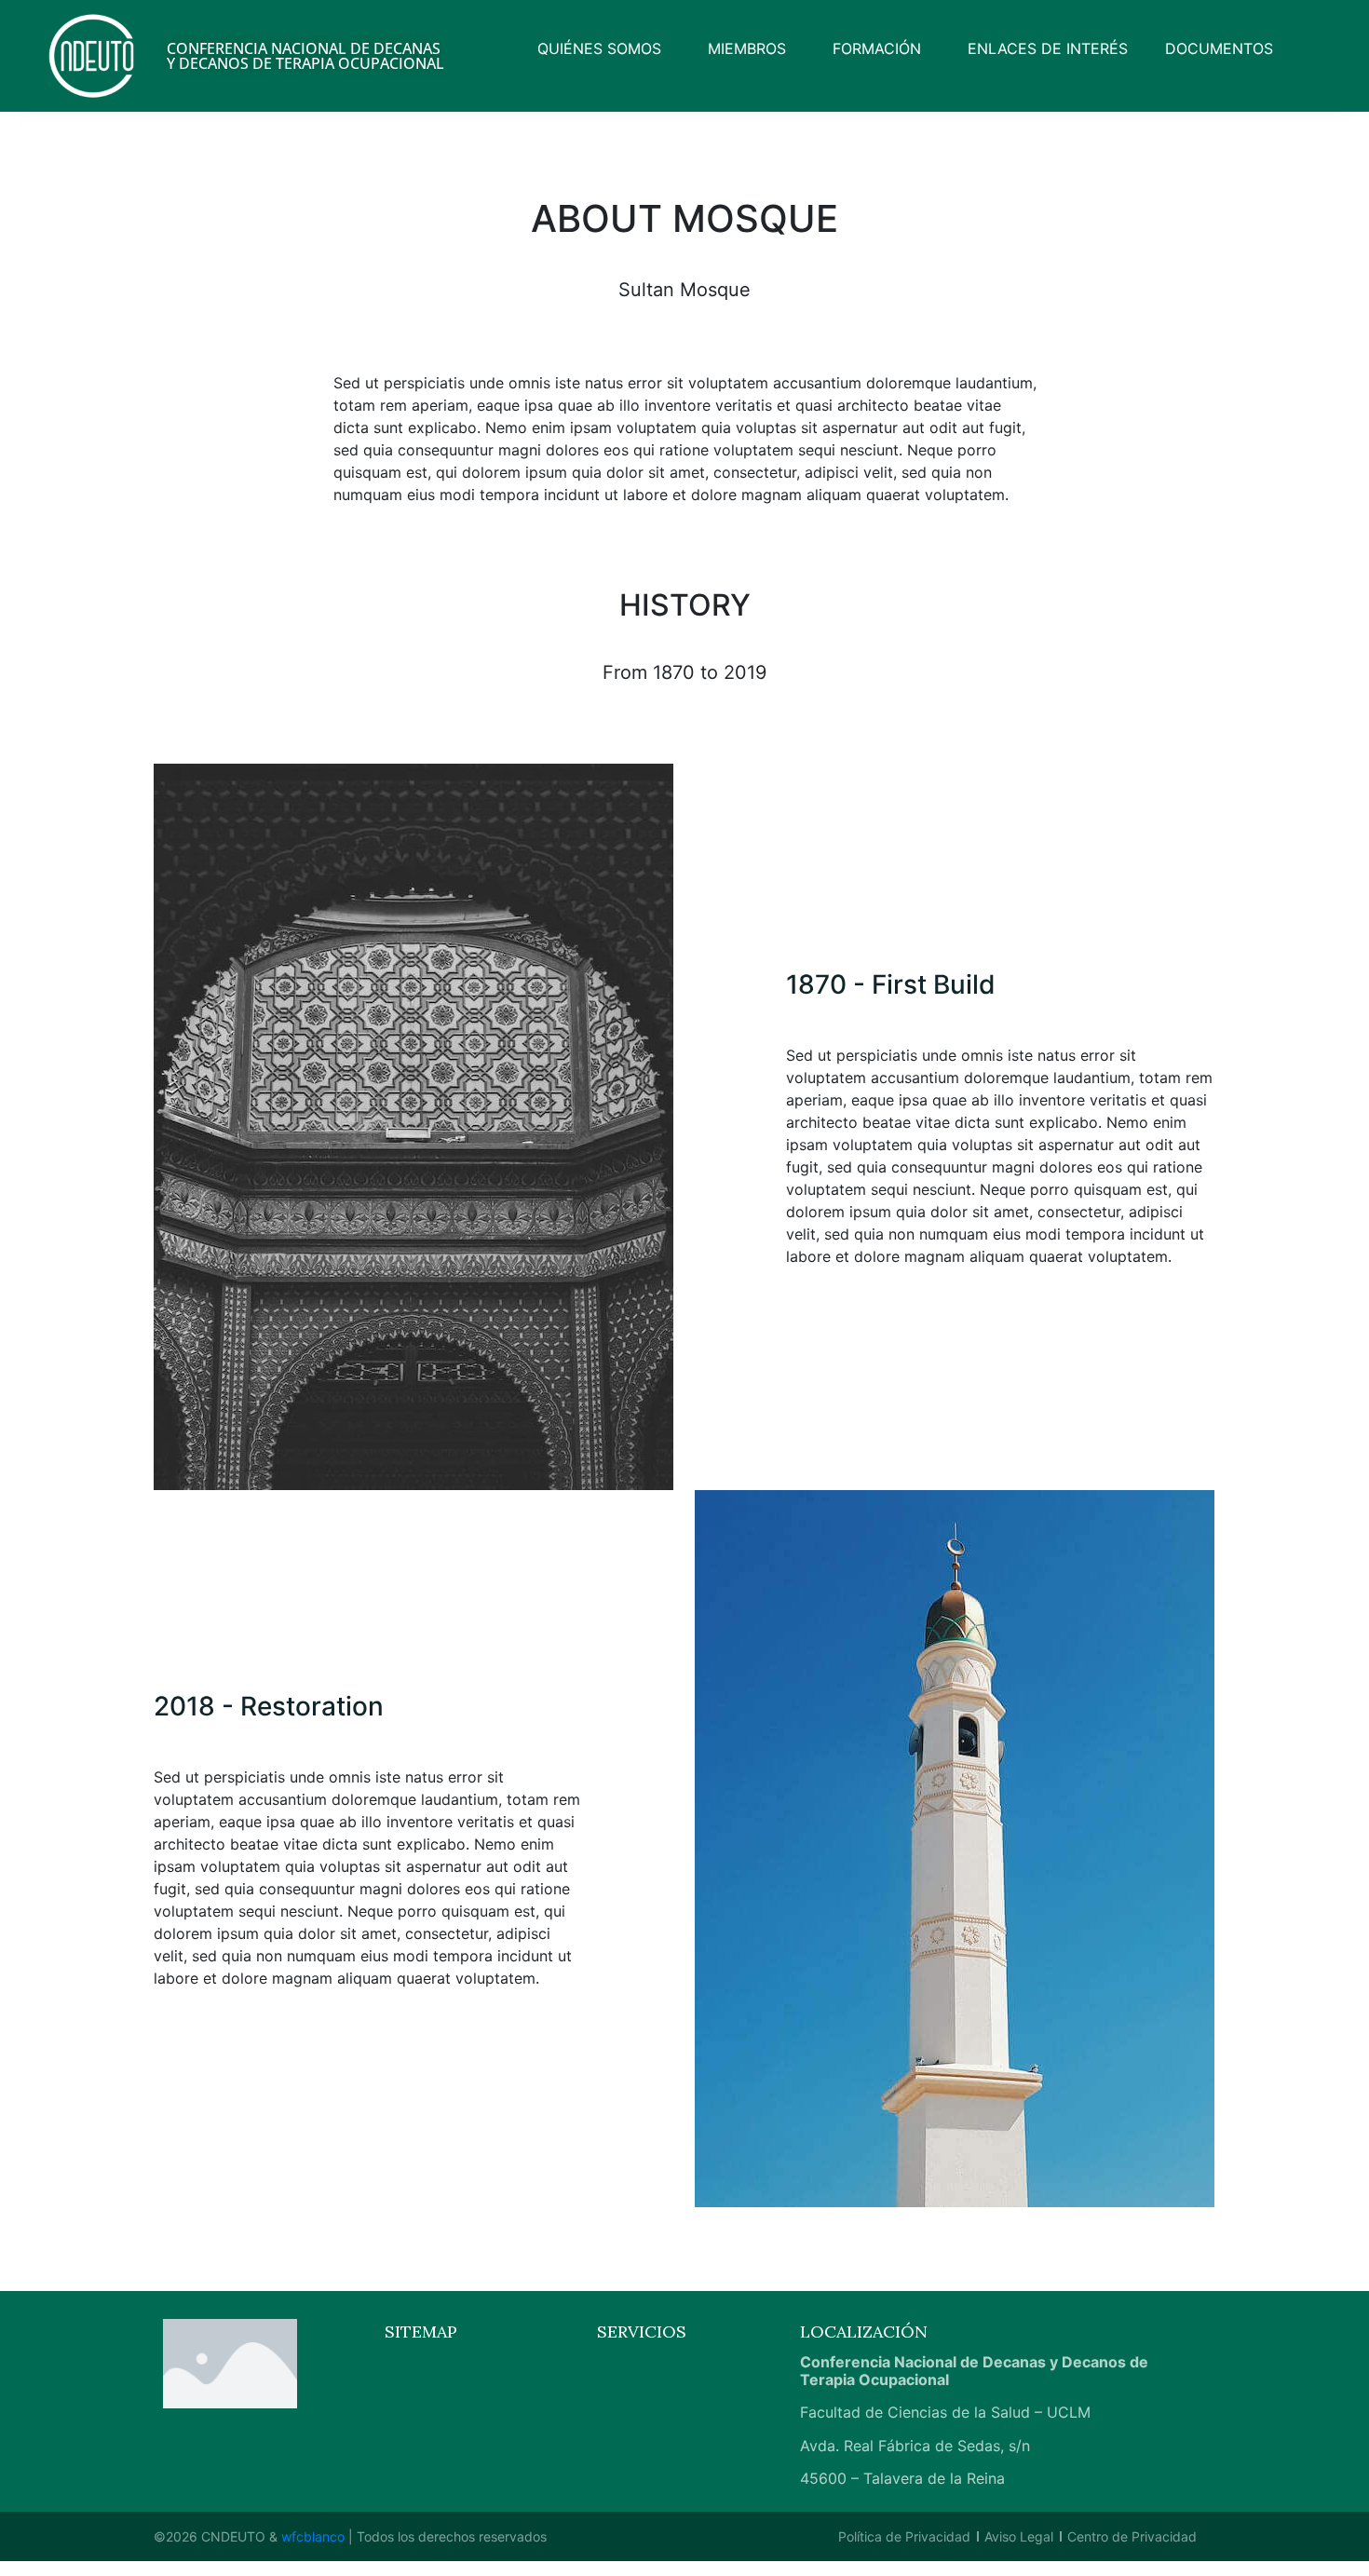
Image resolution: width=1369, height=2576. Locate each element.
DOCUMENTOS (1219, 48)
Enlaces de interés (1048, 48)
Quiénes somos (599, 48)
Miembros (747, 48)
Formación (877, 48)
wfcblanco (313, 2536)
